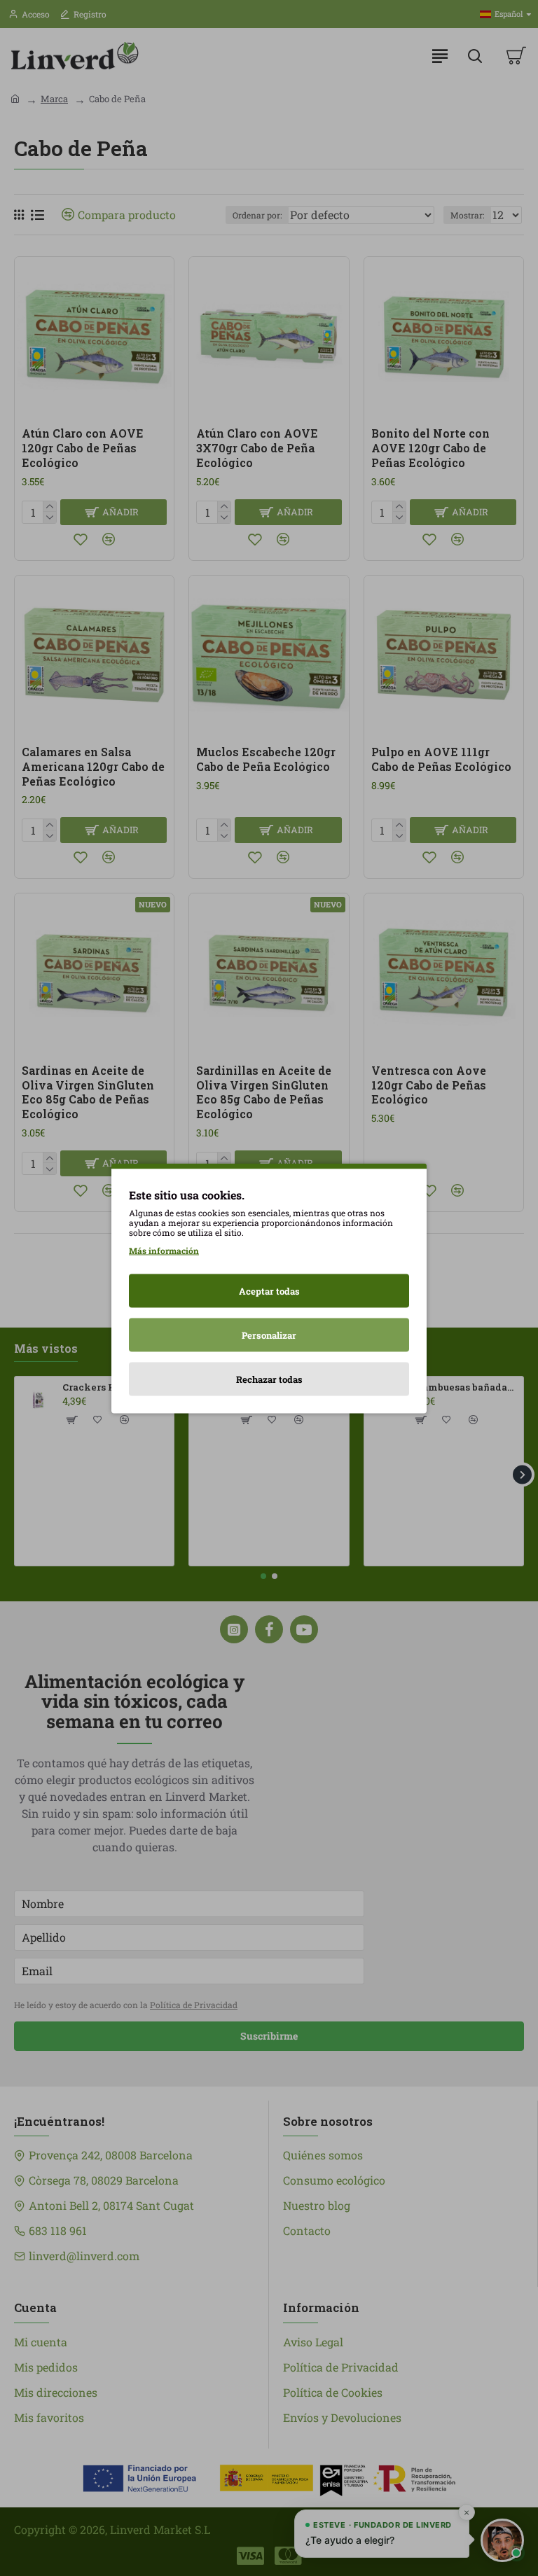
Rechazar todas (269, 1379)
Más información (164, 1250)
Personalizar (269, 1335)
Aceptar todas (269, 1290)
